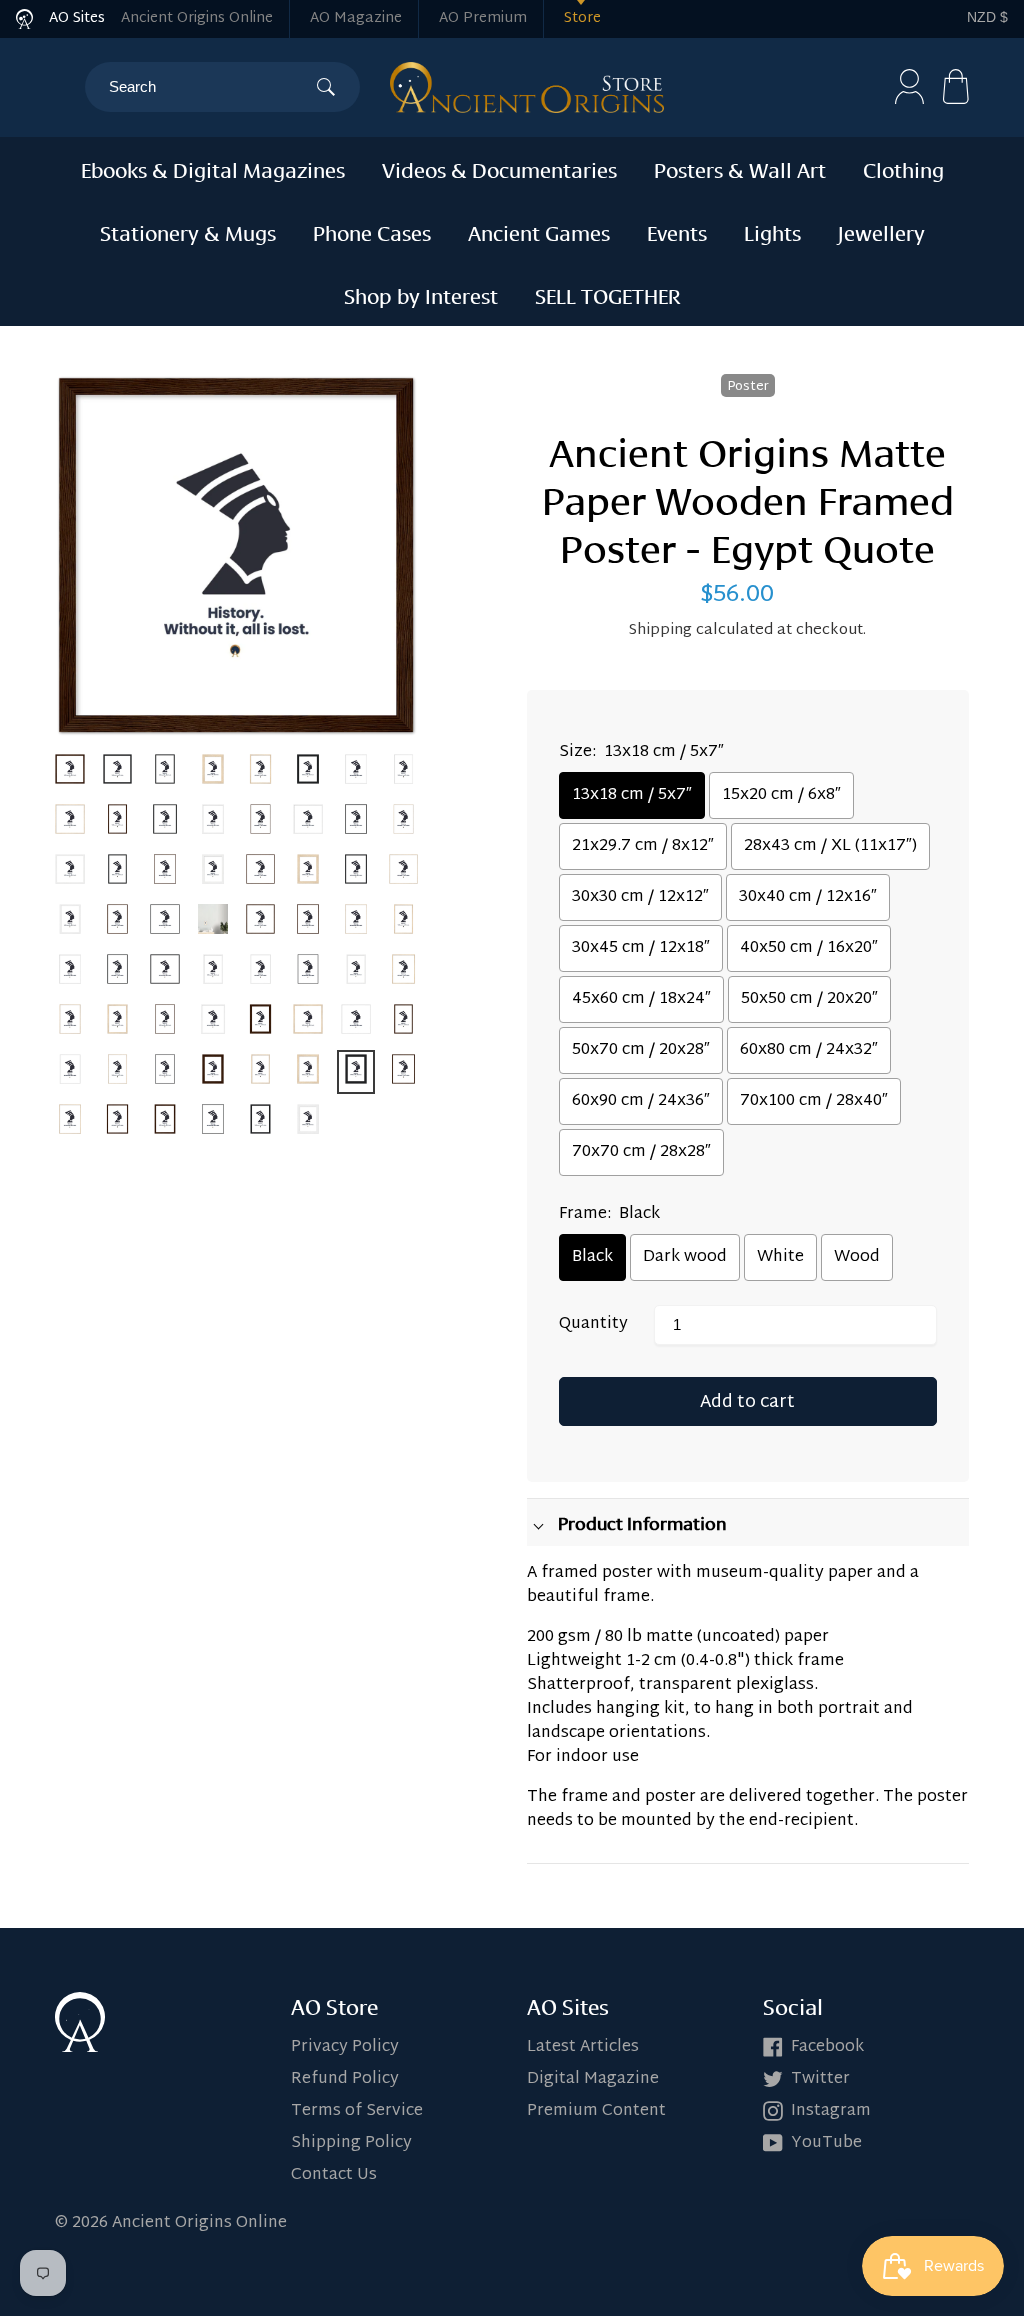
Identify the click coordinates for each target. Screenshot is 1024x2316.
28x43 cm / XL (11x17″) (830, 846)
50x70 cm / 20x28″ (641, 1050)
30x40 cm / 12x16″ (808, 897)
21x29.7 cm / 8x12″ (643, 846)
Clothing (903, 168)
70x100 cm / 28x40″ (814, 1101)
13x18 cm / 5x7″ (632, 795)
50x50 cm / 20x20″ (809, 999)
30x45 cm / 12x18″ (641, 948)
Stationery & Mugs (188, 231)
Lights (772, 231)
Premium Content (596, 2111)
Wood (857, 1257)
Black (592, 1257)
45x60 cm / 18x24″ (641, 999)
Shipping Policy (351, 2143)
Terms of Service (357, 2111)
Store (582, 18)
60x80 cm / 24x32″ (809, 1050)
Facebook (827, 2047)
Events (677, 231)
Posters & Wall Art (740, 168)
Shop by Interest (421, 294)
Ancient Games (539, 231)
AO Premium (483, 18)
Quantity (593, 1325)
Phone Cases (372, 231)
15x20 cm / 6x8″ (781, 795)
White (780, 1257)
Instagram (831, 2111)
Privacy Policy (345, 2047)
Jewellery (881, 231)
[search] (212, 87)
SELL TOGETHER (608, 294)
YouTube (826, 2143)
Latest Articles (583, 2047)
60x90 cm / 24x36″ (641, 1101)
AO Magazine (356, 18)
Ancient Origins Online (197, 18)
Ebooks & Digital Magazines (213, 168)
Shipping (660, 630)
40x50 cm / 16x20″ (809, 948)
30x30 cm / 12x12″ (640, 897)
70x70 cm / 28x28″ (641, 1152)
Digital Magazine (593, 2079)
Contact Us (334, 2175)
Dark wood (685, 1257)
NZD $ (987, 17)
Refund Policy (345, 2079)
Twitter (820, 2079)
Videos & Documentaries (499, 168)
